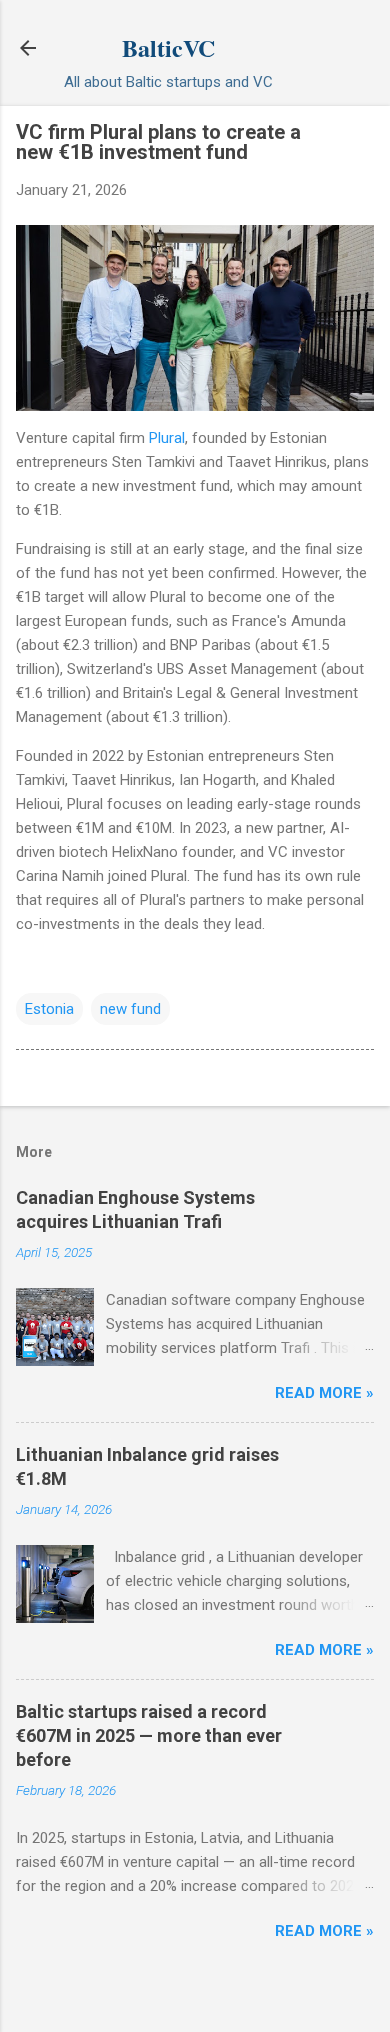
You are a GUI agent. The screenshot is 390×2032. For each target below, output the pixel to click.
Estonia (49, 1009)
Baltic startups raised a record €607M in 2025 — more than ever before (149, 1735)
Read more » (324, 1393)
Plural (167, 438)
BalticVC (168, 47)
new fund (130, 1009)
